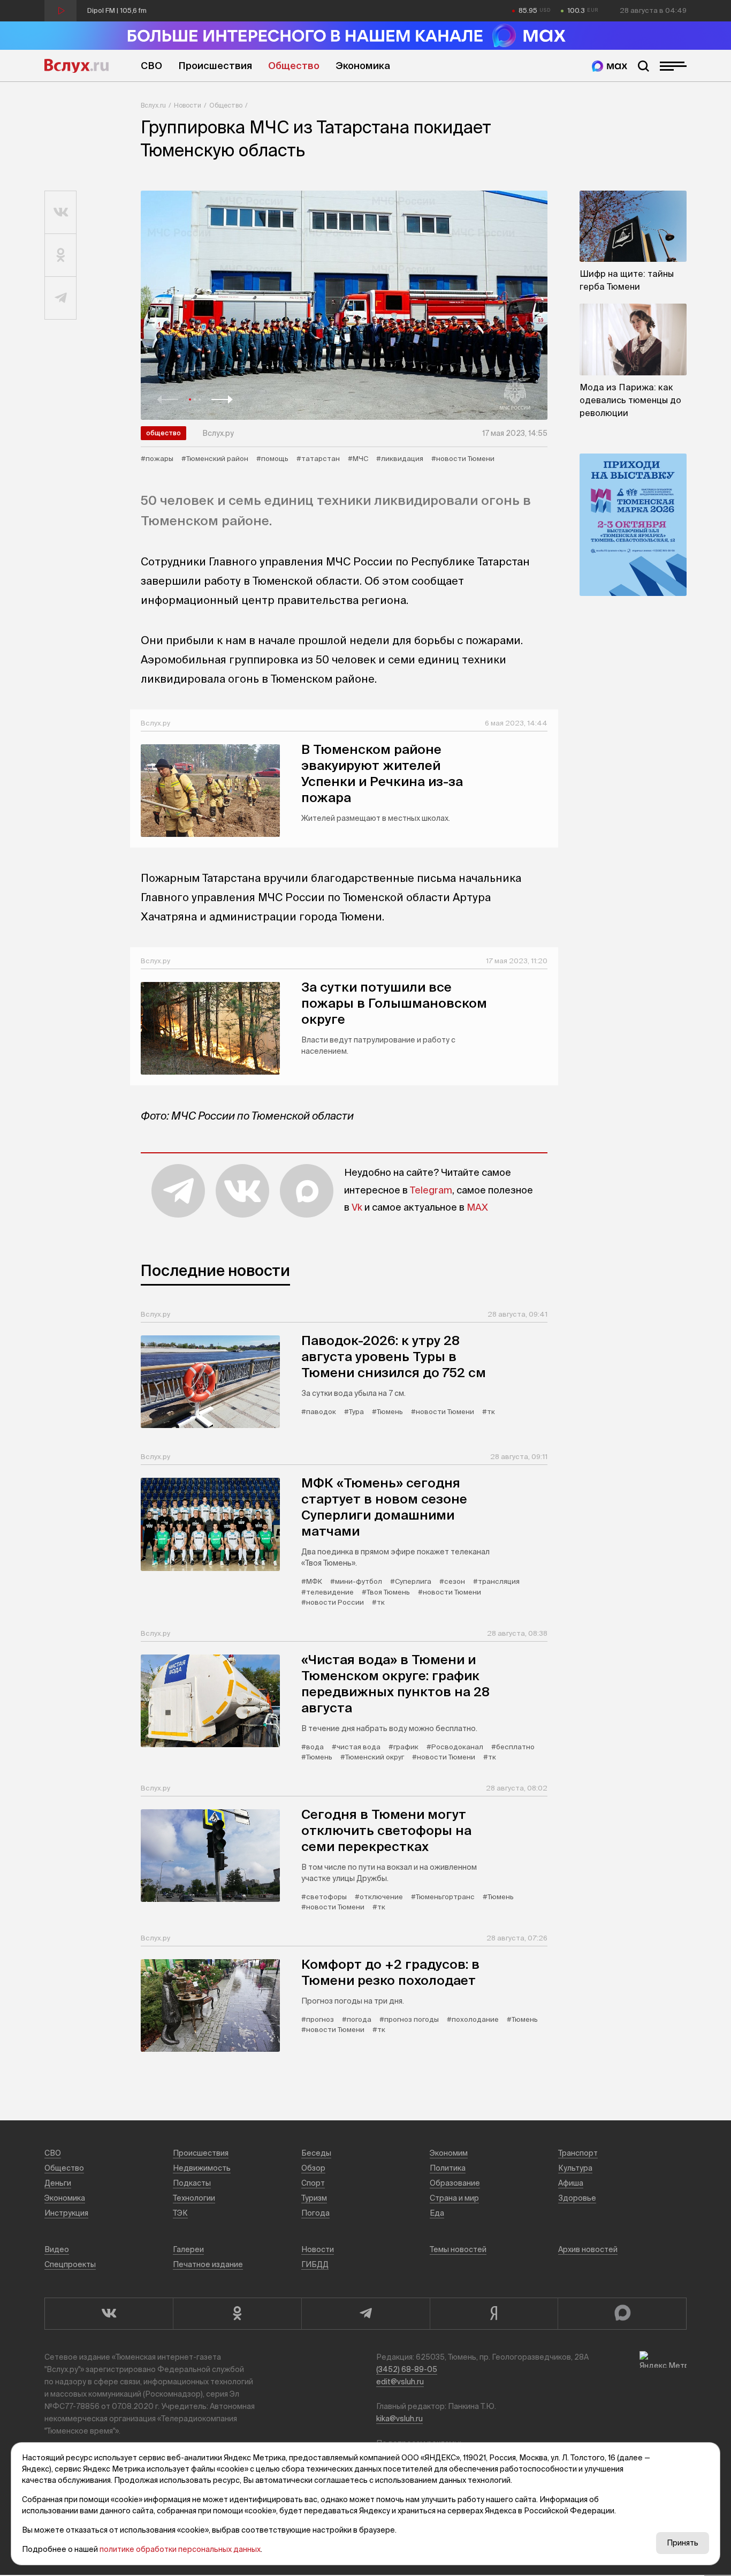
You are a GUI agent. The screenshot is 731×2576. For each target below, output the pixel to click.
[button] (167, 399)
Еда (437, 2213)
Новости (188, 105)
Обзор (313, 2168)
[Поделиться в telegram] (61, 298)
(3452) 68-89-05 (407, 2369)
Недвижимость (202, 2168)
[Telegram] (365, 2314)
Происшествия (215, 66)
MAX (477, 1207)
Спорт (313, 2183)
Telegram (431, 1190)
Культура (575, 2168)
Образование (455, 2183)
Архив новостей (588, 2249)
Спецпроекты (70, 2264)
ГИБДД (315, 2264)
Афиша (571, 2183)
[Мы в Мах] (610, 66)
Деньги (58, 2183)
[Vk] (109, 2314)
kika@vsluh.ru (399, 2419)
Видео (57, 2249)
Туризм (314, 2198)
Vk (357, 1207)
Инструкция (66, 2213)
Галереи (188, 2249)
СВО (151, 66)
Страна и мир (454, 2198)
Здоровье (577, 2198)
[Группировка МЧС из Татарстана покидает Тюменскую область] (344, 305)
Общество (294, 66)
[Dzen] (494, 2314)
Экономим (449, 2153)
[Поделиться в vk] (61, 213)
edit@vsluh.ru (400, 2382)
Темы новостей (458, 2249)
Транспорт (578, 2153)
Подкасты (192, 2183)
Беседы (316, 2153)
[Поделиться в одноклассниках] (61, 255)
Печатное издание (208, 2264)
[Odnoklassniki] (237, 2314)
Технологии (194, 2198)
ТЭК (180, 2213)
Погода (315, 2213)
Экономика (363, 66)
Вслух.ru (77, 66)
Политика (448, 2168)
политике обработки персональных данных (180, 2549)
